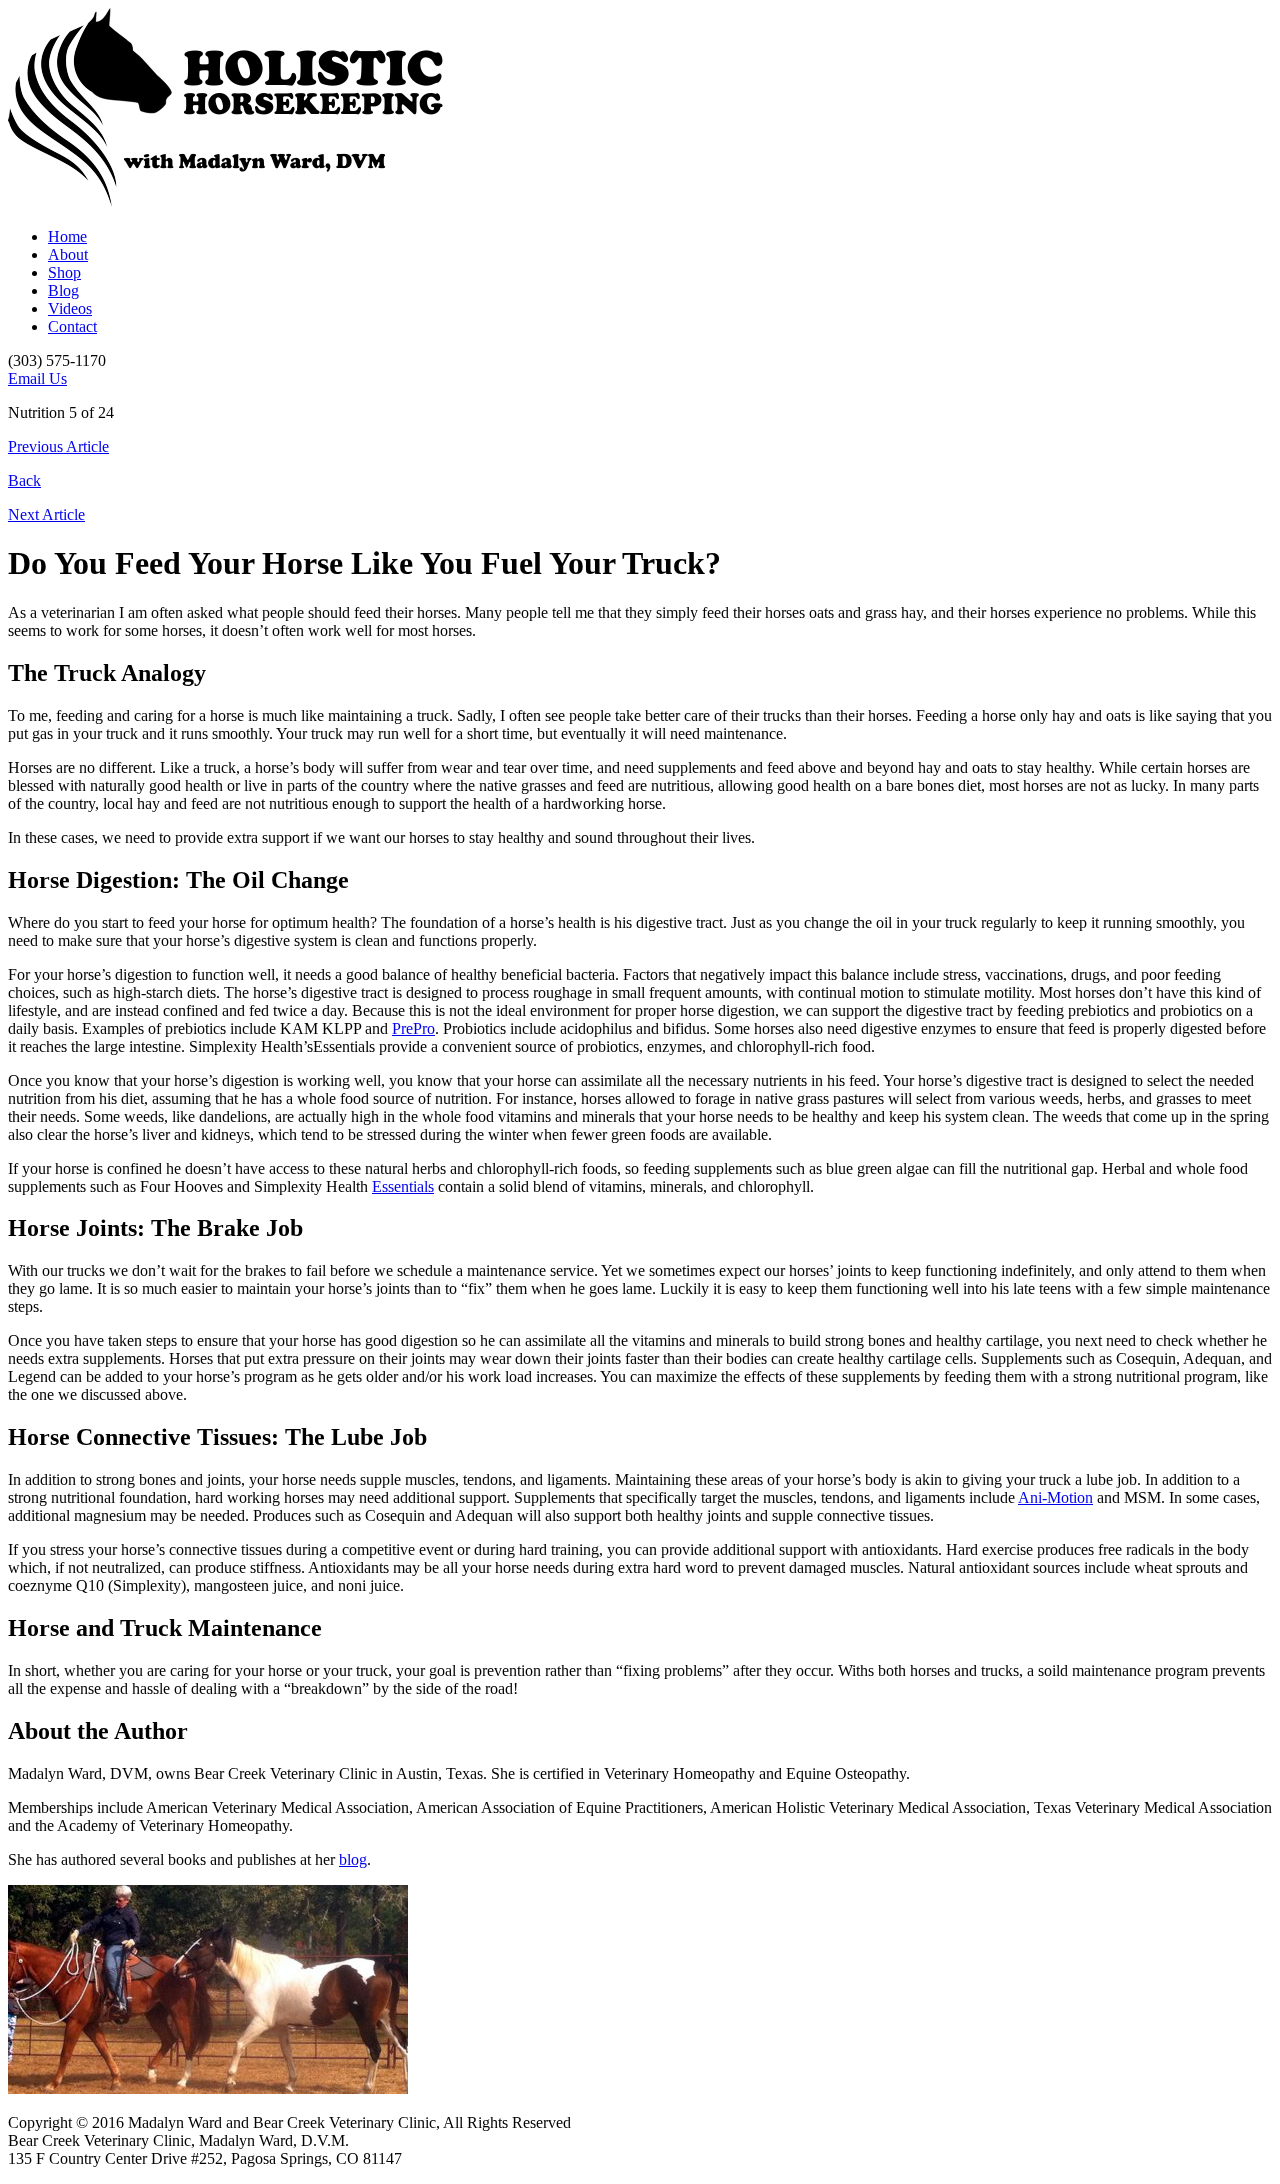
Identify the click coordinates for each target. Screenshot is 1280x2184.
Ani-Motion (1055, 1497)
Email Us (37, 378)
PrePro (413, 1028)
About (68, 254)
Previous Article (58, 446)
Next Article (46, 514)
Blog (63, 290)
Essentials (403, 1186)
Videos (70, 308)
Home (67, 236)
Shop (64, 272)
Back (24, 480)
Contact (72, 326)
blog (353, 1859)
